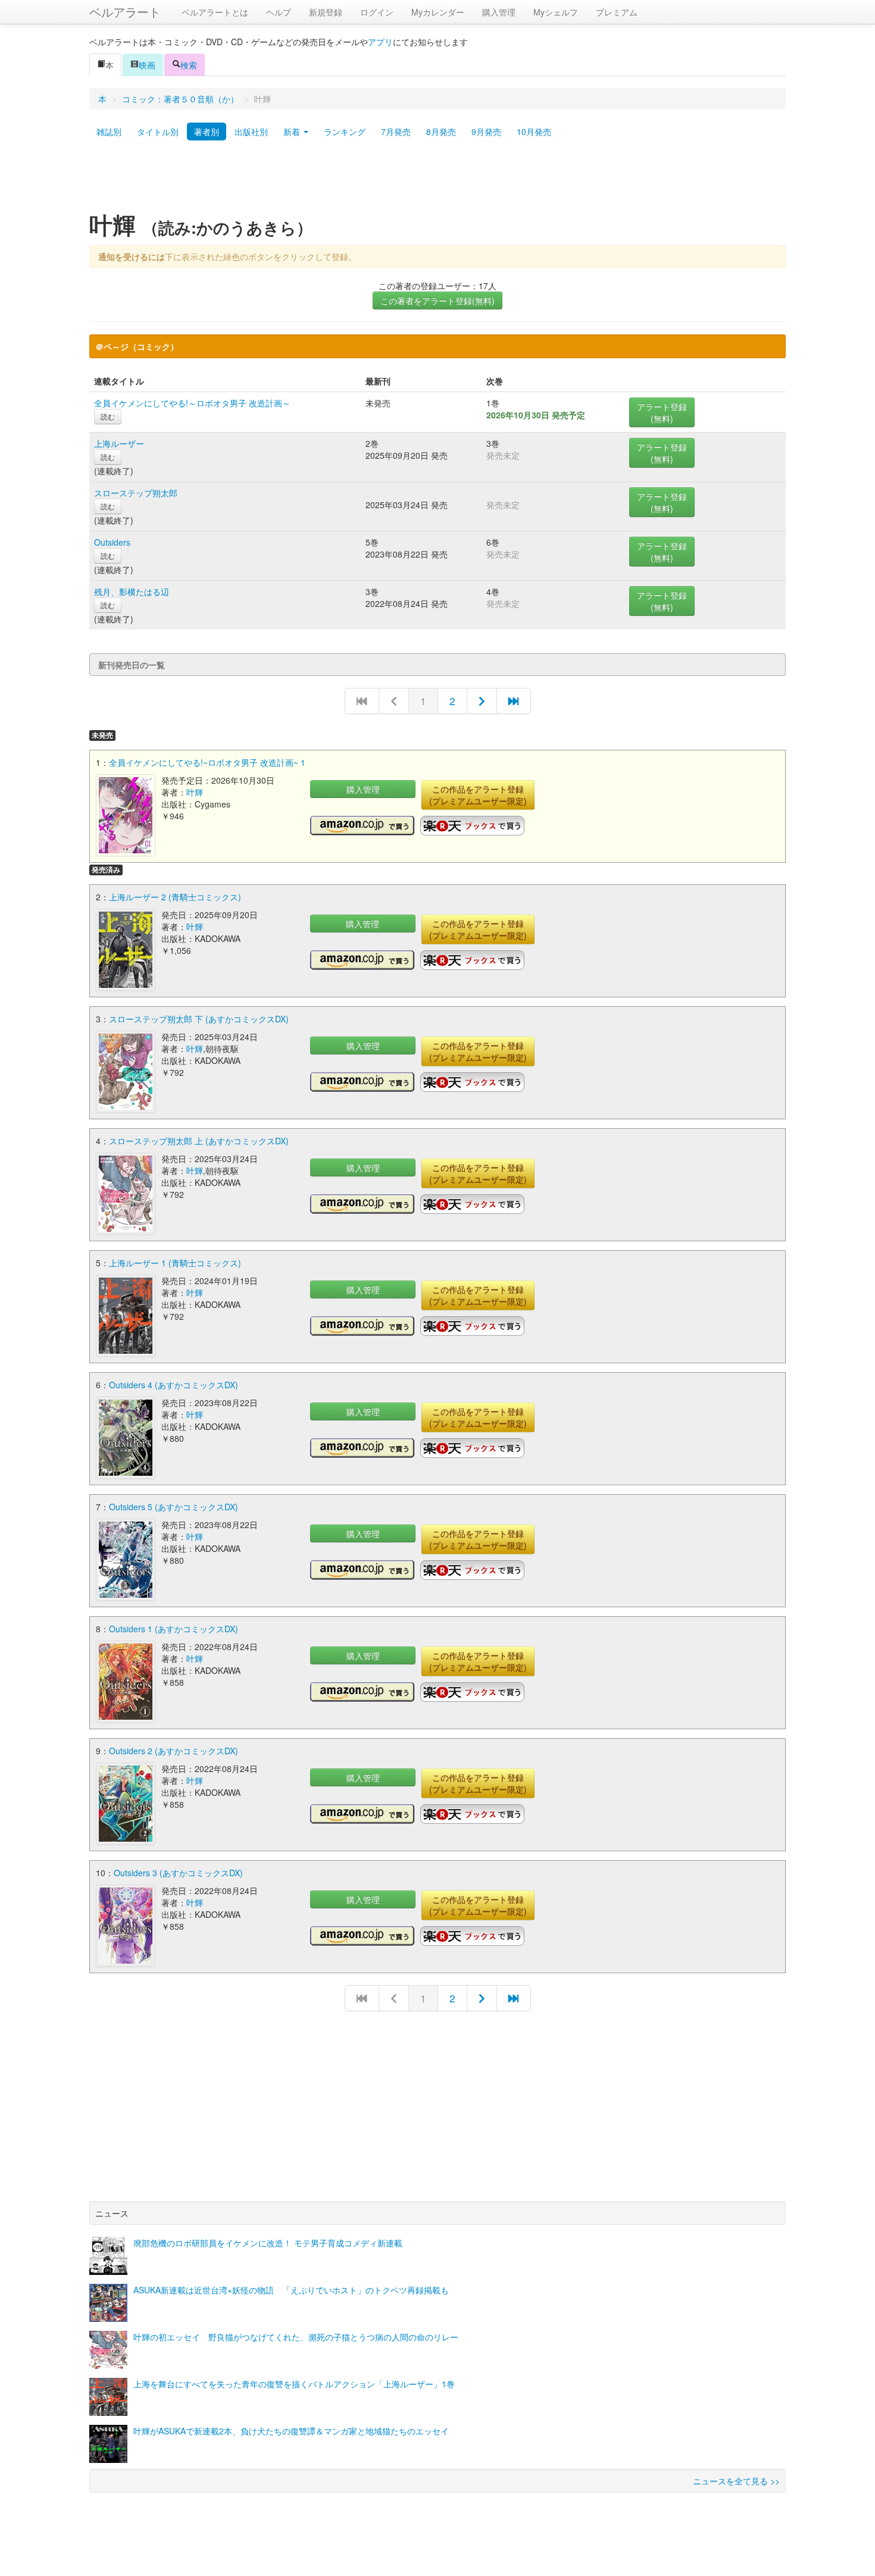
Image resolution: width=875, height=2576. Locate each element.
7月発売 (396, 132)
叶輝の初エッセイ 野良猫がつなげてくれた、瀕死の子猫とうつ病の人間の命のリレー (296, 2337)
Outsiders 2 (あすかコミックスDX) (174, 1751)
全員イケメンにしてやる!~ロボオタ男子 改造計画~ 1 (207, 762)
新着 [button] (293, 132)
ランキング (345, 132)
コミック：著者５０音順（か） (180, 99)
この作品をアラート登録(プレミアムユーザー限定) (478, 795)
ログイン (377, 12)
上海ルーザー (119, 443)
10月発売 (534, 132)
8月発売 (441, 132)
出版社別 (251, 132)
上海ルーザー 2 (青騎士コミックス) (175, 897)
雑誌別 (109, 132)
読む (108, 416)
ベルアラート (125, 12)
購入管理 (499, 12)
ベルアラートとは (215, 12)
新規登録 (326, 12)
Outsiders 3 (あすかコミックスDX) (178, 1873)
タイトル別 (158, 132)
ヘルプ (279, 12)
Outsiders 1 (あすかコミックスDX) (174, 1629)
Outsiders (112, 542)
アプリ (380, 42)
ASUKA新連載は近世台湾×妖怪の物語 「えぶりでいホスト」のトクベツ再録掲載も (291, 2290)
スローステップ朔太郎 (136, 493)
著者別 (207, 132)
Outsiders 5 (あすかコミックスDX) (174, 1507)
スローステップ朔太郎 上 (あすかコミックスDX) (199, 1141)
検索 (189, 65)
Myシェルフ (556, 12)
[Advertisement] (437, 180)
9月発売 (486, 132)
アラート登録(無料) (662, 412)
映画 (147, 65)
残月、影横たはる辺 (132, 591)
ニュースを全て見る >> (736, 2481)
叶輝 (195, 792)
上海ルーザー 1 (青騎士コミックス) (175, 1263)
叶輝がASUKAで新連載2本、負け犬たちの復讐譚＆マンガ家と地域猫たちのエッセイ (291, 2431)
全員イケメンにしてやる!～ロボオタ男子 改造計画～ (192, 403)
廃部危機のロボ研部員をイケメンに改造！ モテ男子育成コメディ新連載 (268, 2243)
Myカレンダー (438, 12)
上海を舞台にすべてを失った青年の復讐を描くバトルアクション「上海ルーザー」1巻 (294, 2384)
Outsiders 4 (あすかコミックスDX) (174, 1385)
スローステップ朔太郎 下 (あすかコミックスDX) (199, 1019)
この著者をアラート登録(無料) (437, 301)
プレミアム (617, 12)
